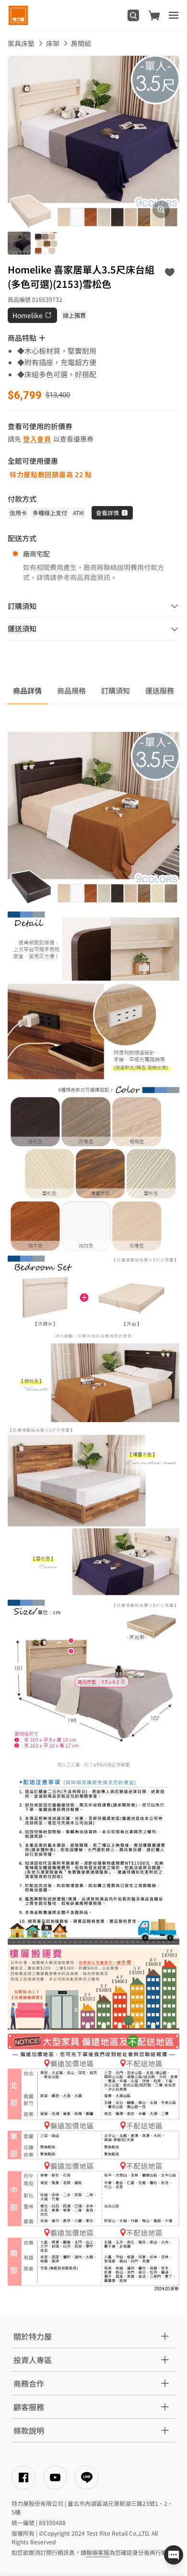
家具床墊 (21, 43)
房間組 (81, 43)
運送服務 (160, 690)
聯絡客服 (98, 2552)
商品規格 (71, 690)
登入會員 (37, 439)
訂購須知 (116, 690)
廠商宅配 (36, 554)
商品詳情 (27, 690)
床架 (53, 43)
